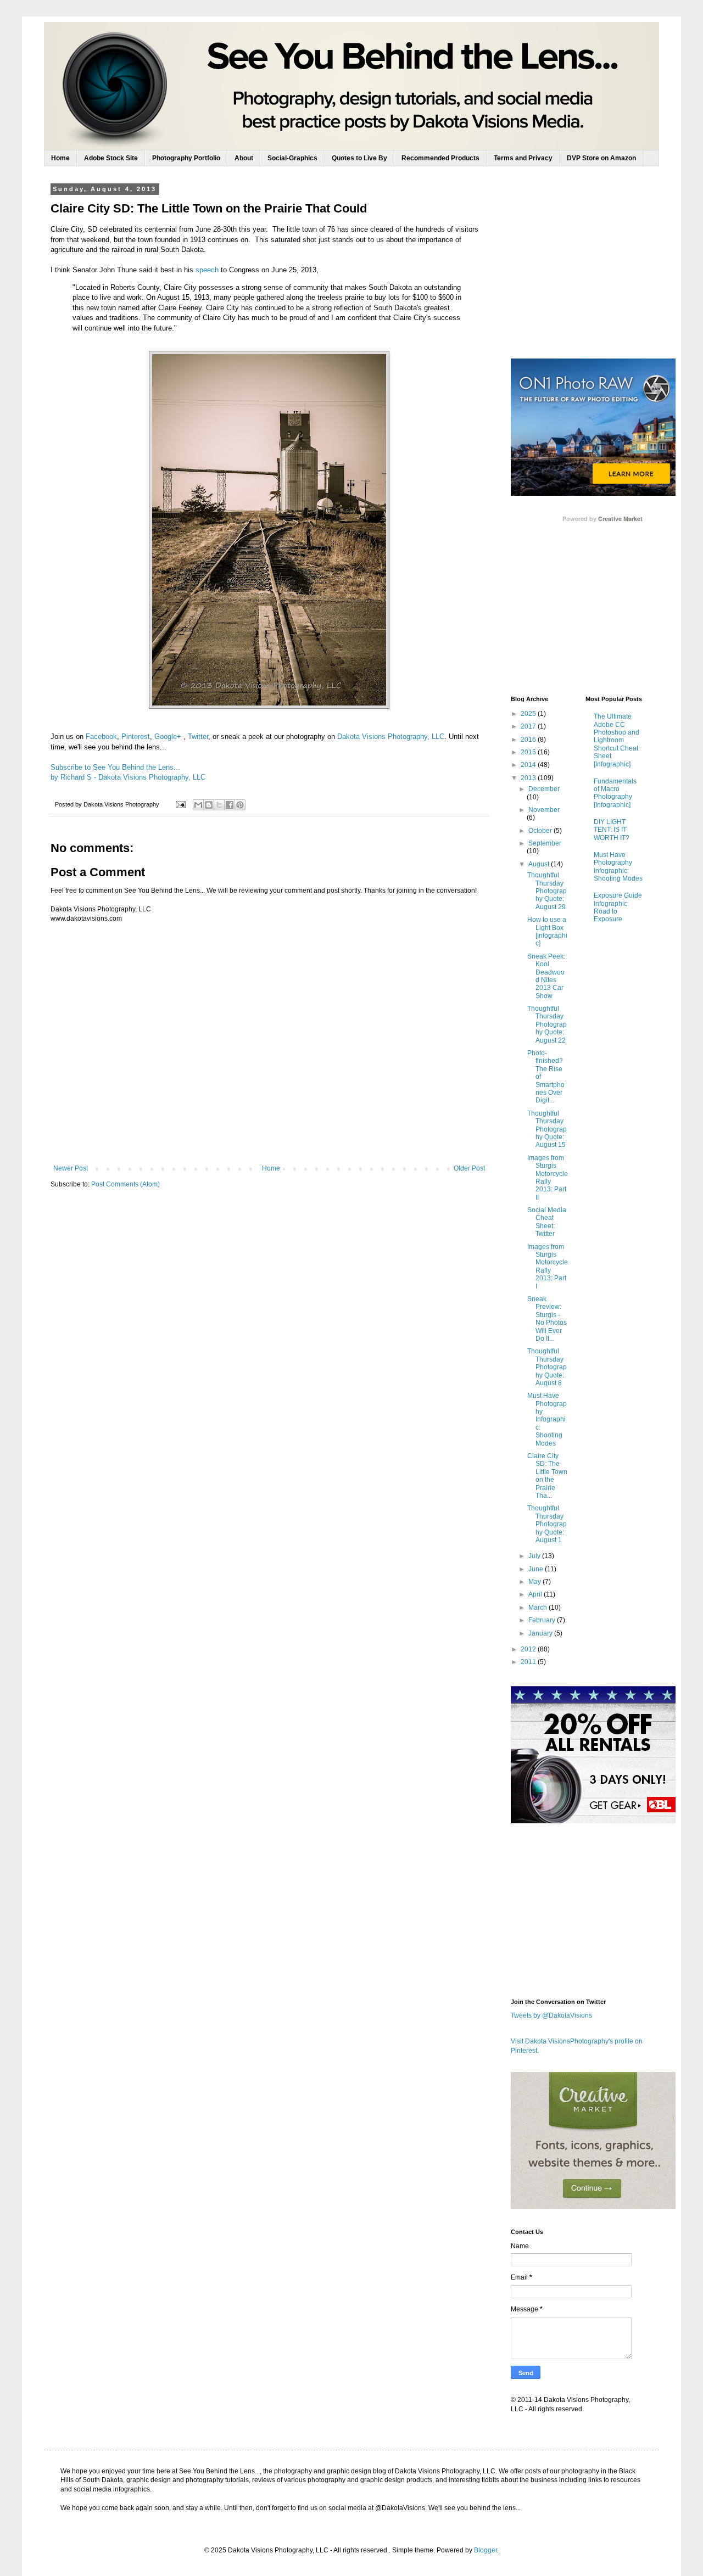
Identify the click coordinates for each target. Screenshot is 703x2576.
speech (207, 270)
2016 (529, 740)
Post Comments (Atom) (125, 1184)
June (537, 1569)
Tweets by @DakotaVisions (551, 2015)
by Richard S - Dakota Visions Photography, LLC (128, 777)
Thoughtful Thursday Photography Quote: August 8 (547, 1367)
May (535, 1582)
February (543, 1620)
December (544, 789)
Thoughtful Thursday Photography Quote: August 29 (547, 891)
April (536, 1594)
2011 (529, 1662)
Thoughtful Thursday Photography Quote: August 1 (547, 1524)
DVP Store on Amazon (601, 158)
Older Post (469, 1168)
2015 (529, 752)
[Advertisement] (593, 271)
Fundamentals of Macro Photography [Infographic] (615, 793)
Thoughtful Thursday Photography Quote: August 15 (547, 1129)
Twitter (198, 737)
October (541, 831)
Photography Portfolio (186, 158)
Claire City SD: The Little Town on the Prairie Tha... (547, 1476)
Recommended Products (440, 158)
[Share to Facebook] (230, 805)
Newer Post (71, 1168)
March (539, 1608)
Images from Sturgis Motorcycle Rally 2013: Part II (548, 1178)
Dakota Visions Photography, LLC (391, 737)
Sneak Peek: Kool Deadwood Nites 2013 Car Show (546, 976)
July (535, 1556)
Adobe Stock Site (111, 158)
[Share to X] (219, 805)
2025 (529, 714)
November (544, 810)
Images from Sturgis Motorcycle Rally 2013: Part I (548, 1267)
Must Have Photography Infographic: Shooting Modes (547, 1419)
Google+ (168, 737)
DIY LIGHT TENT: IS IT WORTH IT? (612, 830)
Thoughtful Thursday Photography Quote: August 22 (547, 1024)
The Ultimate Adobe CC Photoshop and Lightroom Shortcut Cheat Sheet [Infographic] (616, 740)
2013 (529, 778)
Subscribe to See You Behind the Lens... (115, 767)
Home (60, 158)
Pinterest (136, 737)
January (541, 1633)
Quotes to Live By (359, 158)
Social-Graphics (292, 158)
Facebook (101, 737)
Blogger (486, 2550)
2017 (529, 726)
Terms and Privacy (523, 158)
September (545, 843)
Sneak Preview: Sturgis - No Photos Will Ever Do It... (547, 1319)
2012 (529, 1649)
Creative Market (620, 519)
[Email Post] (180, 804)
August (540, 864)
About (244, 158)
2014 (529, 765)
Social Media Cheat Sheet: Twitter (547, 1222)
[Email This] (198, 805)
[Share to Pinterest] (240, 805)
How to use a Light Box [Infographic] (547, 931)
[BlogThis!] (209, 805)
